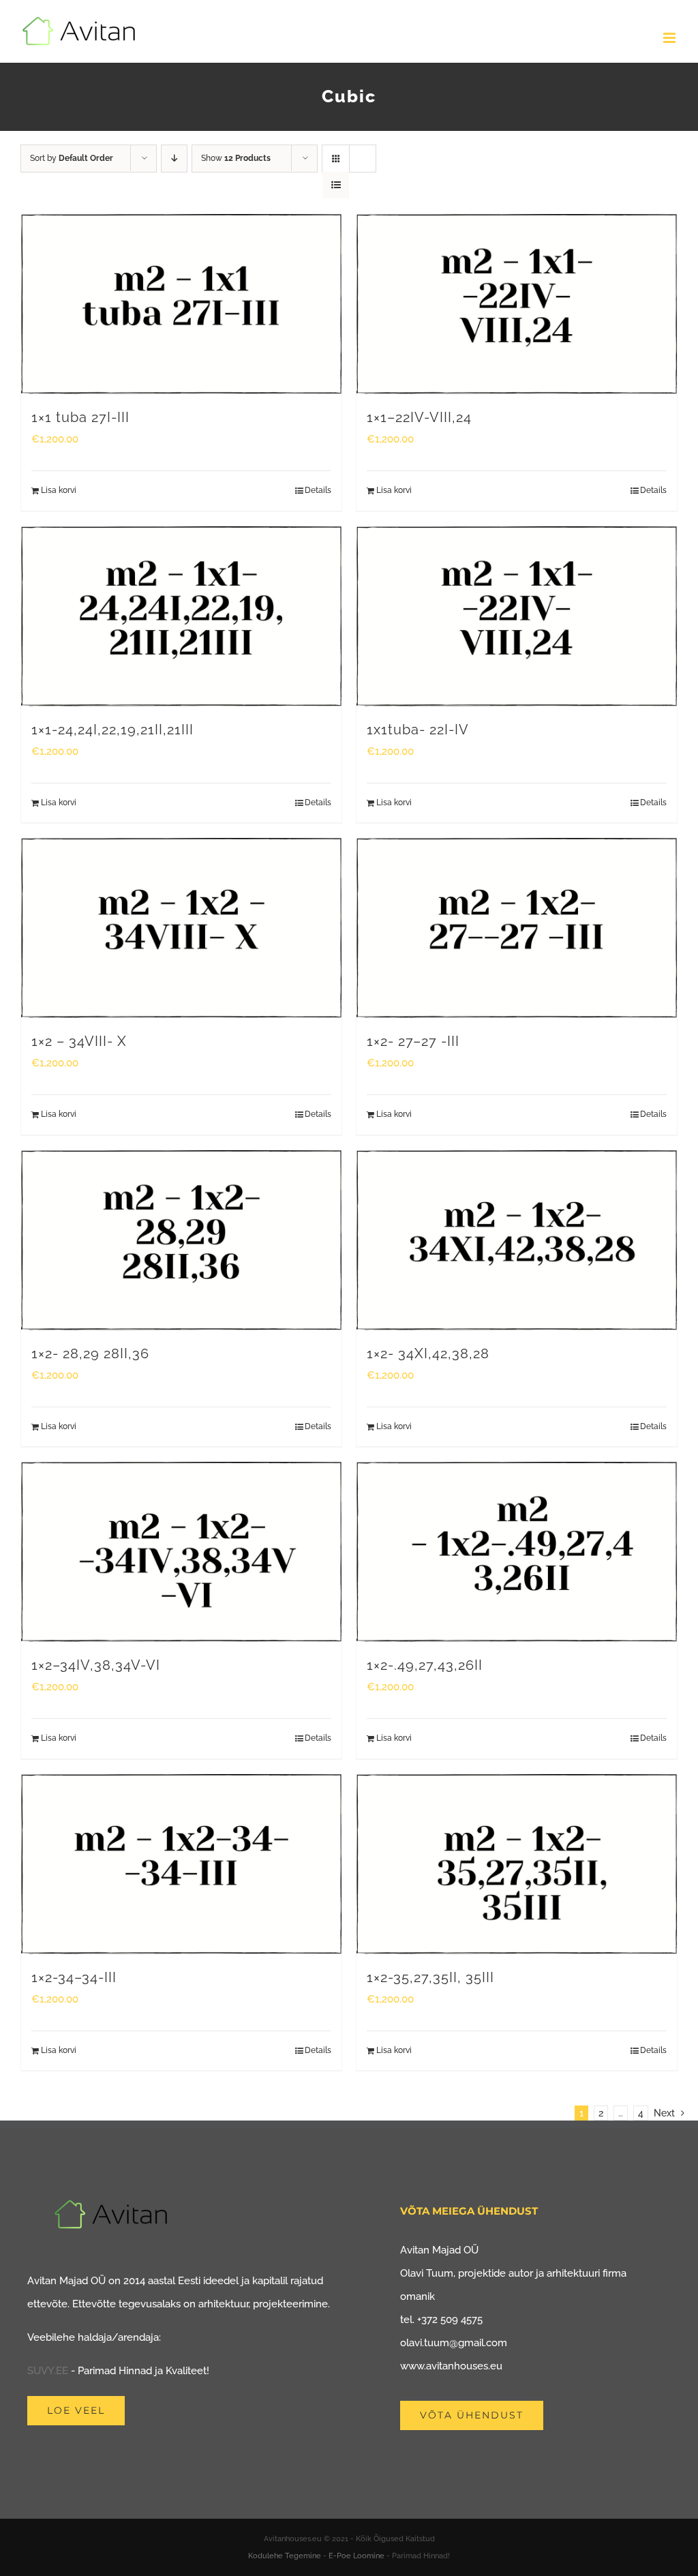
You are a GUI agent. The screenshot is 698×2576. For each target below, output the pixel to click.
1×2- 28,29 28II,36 (90, 1353)
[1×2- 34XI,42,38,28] (517, 1240)
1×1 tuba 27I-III (80, 417)
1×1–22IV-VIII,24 (419, 417)
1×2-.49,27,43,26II (425, 1665)
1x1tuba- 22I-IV (418, 730)
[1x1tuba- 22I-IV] (517, 616)
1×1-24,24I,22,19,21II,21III (112, 730)
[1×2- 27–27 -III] (517, 928)
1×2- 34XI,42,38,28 (428, 1353)
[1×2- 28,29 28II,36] (181, 1240)
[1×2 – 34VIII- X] (181, 928)
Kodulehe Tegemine (285, 2556)
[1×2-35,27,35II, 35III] (517, 1864)
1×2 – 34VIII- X (79, 1041)
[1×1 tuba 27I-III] (181, 304)
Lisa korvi (59, 490)
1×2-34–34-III (74, 1977)
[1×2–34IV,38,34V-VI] (181, 1552)
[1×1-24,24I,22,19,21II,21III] (181, 616)
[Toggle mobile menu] (670, 38)
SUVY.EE (48, 2371)
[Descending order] (174, 159)
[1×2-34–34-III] (181, 1864)
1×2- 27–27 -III (413, 1041)
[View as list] (336, 185)
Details (318, 490)
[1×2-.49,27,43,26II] (517, 1552)
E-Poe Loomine (356, 2556)
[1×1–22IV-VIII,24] (517, 304)
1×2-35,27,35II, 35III (430, 1977)
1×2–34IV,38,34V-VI (96, 1665)
